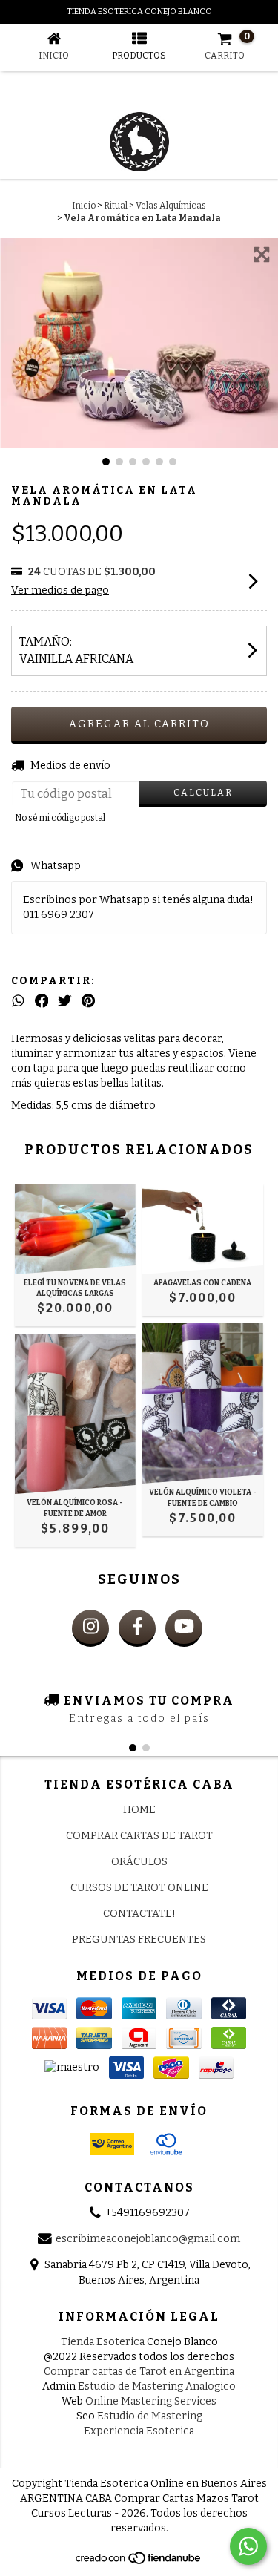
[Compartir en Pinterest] (88, 1001)
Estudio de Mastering (150, 2416)
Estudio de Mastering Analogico (157, 2386)
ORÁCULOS (139, 1862)
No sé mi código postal (60, 818)
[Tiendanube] (139, 2562)
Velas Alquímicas (171, 206)
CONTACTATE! (139, 1914)
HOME (139, 1810)
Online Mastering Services (151, 2401)
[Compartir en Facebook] (42, 1001)
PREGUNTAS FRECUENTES (139, 1940)
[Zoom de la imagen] (262, 255)
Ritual (116, 206)
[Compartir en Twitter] (65, 1001)
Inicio (84, 206)
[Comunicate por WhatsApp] (248, 2546)
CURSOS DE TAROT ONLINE (139, 1888)
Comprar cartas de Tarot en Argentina (139, 2372)
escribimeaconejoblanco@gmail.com (148, 2239)
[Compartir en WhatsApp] (18, 1001)
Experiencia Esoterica (139, 2431)
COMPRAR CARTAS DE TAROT (139, 1836)
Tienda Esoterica (103, 2342)
